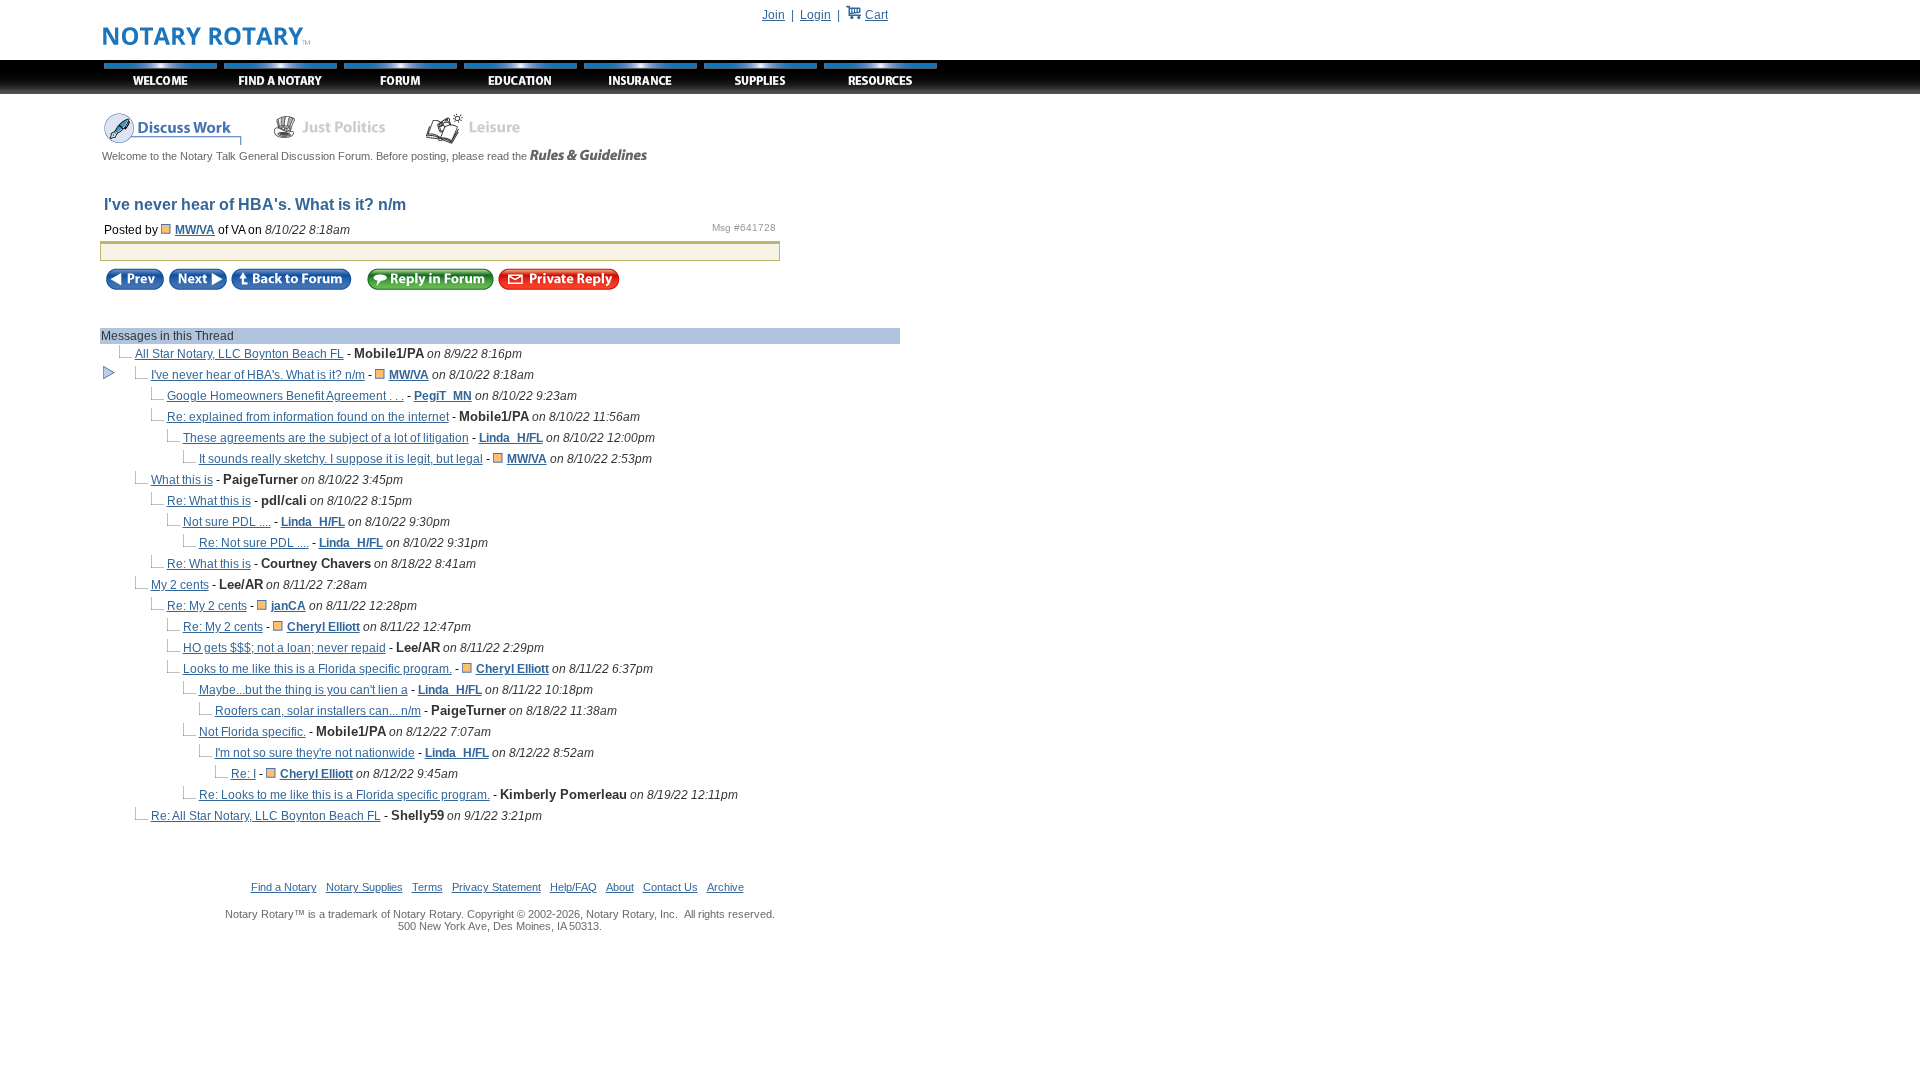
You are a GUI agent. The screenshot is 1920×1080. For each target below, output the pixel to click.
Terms (427, 887)
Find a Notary (284, 887)
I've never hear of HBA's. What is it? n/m (258, 375)
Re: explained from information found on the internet (308, 417)
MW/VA (195, 230)
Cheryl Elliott (323, 627)
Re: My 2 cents (207, 606)
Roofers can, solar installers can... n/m (318, 711)
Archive (725, 887)
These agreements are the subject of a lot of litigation (326, 438)
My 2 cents (180, 585)
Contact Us (670, 887)
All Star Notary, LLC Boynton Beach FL (239, 354)
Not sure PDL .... (227, 522)
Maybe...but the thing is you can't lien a (303, 690)
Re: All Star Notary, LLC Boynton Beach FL (266, 816)
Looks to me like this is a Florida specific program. (317, 669)
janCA (288, 606)
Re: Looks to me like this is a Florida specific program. (344, 795)
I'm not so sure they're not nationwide (315, 753)
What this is (182, 480)
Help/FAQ (573, 887)
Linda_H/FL (511, 438)
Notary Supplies (364, 887)
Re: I (243, 774)
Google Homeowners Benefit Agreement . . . (285, 396)
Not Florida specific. (252, 732)
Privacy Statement (496, 887)
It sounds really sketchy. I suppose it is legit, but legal (341, 459)
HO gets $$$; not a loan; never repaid (284, 648)
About (620, 887)
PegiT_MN (443, 396)
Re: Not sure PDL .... (254, 543)
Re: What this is (209, 501)
